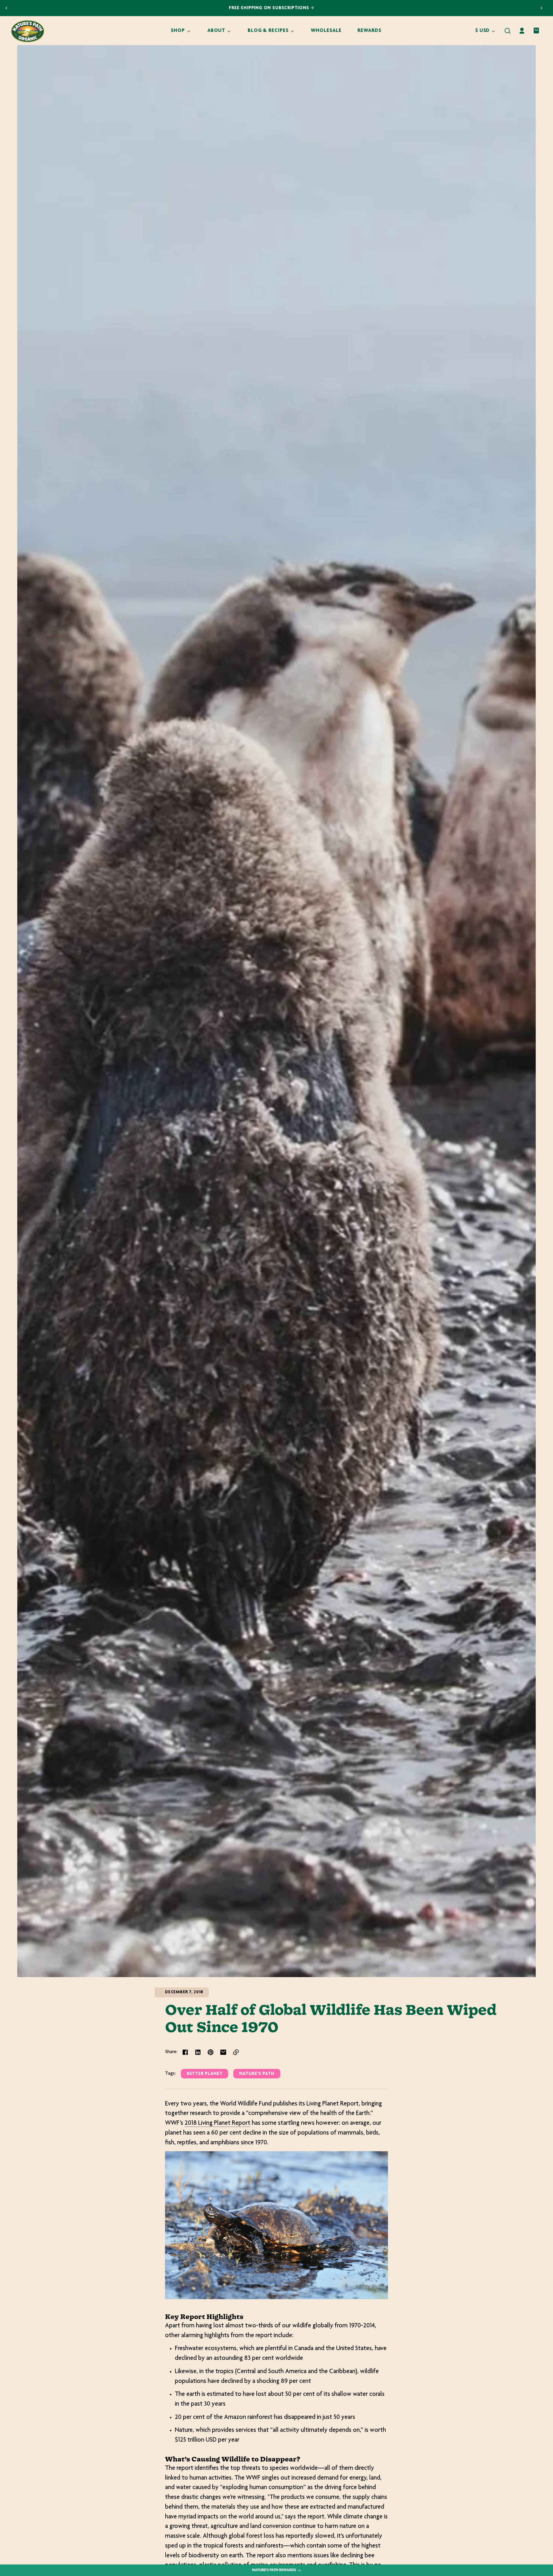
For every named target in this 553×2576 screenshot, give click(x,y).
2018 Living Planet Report (217, 2123)
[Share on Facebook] (185, 2052)
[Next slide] (541, 8)
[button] (507, 31)
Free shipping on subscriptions (274, 8)
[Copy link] (236, 2052)
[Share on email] (223, 2052)
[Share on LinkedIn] (198, 2052)
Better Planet (205, 2074)
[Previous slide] (6, 8)
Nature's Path (257, 2074)
